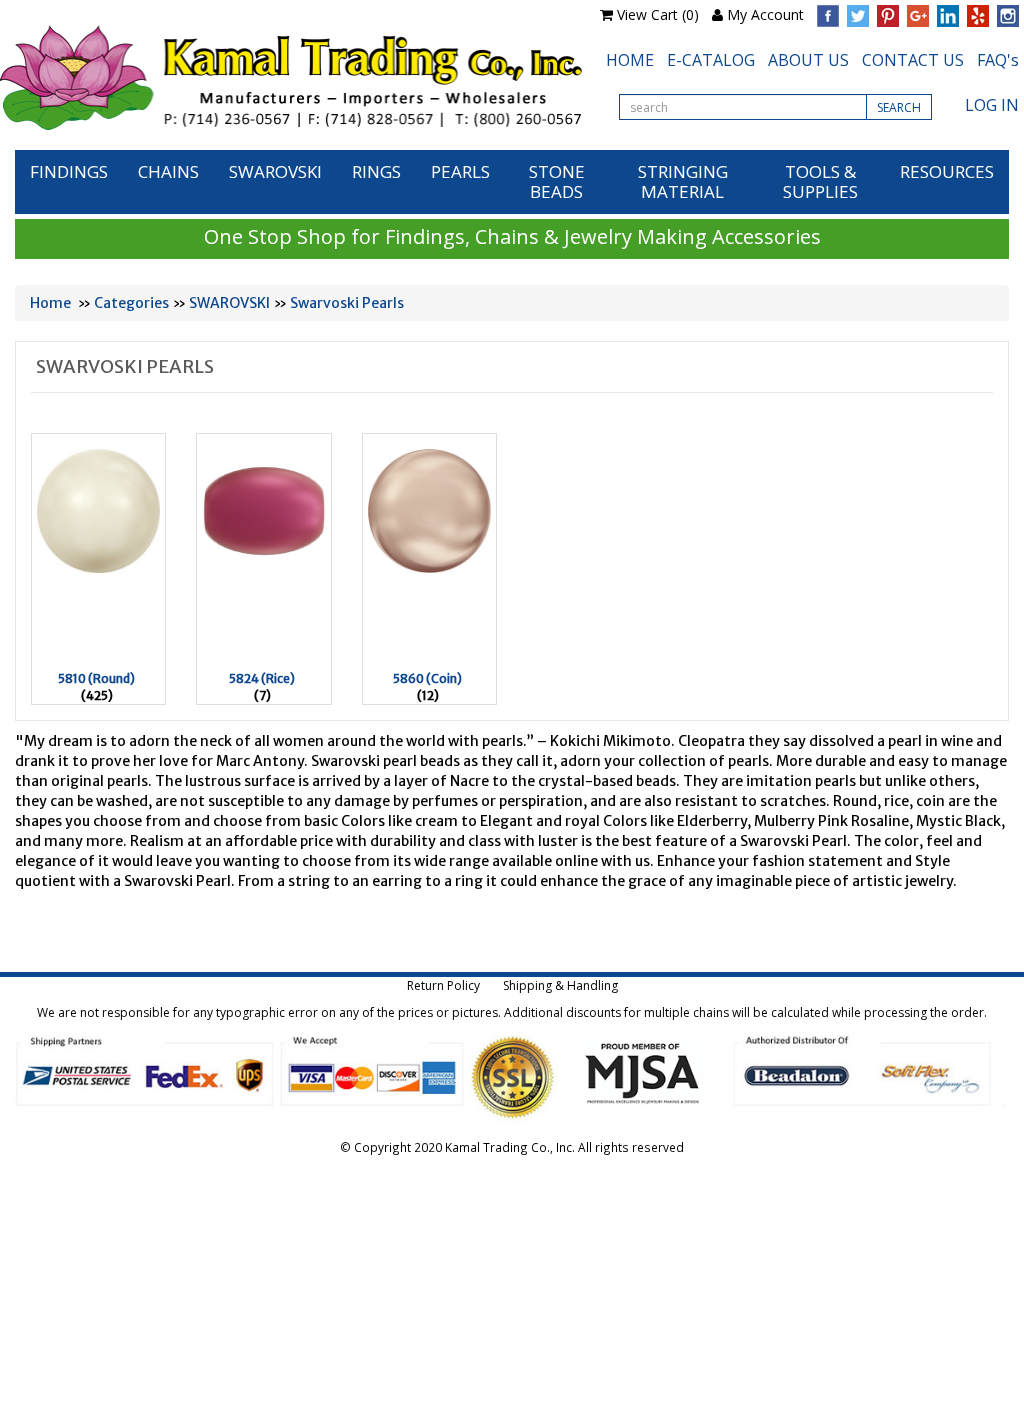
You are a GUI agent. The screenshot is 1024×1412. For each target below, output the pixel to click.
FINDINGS (69, 171)
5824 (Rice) (262, 678)
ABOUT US (808, 60)
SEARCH (899, 107)
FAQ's (998, 60)
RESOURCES (947, 171)
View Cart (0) (658, 14)
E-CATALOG (711, 60)
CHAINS (168, 171)
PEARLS (460, 171)
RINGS (376, 171)
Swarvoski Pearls (347, 303)
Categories (131, 303)
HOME (630, 60)
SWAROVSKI (275, 171)
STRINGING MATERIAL (683, 181)
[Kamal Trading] (291, 77)
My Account (765, 14)
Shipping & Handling (560, 985)
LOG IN (992, 105)
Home (50, 303)
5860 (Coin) (427, 678)
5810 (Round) (96, 678)
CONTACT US (913, 60)
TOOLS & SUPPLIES (820, 181)
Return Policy (443, 985)
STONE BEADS (557, 181)
